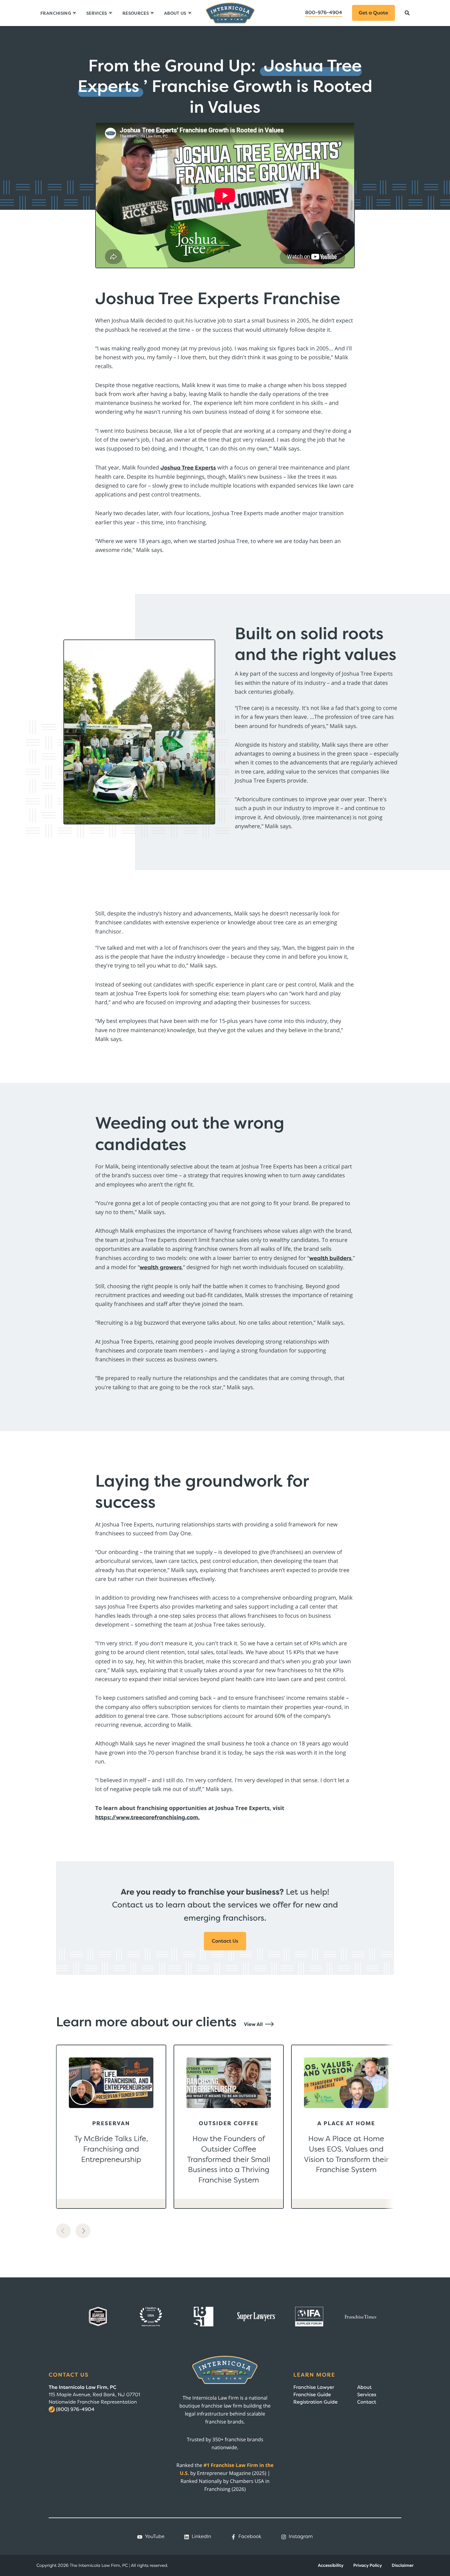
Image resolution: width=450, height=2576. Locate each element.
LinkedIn (201, 2536)
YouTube (155, 2536)
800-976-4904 (324, 13)
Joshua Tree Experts (188, 468)
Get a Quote (373, 13)
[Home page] (230, 13)
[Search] (407, 13)
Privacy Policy (368, 2565)
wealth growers (161, 1267)
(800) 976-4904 (75, 2409)
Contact (367, 2402)
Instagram (301, 2536)
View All (254, 2024)
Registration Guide (315, 2402)
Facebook (250, 2536)
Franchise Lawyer (314, 2387)
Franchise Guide (312, 2395)
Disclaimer (403, 2565)
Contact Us (225, 1941)
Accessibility (331, 2565)
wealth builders (330, 1258)
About (364, 2387)
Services (367, 2395)
